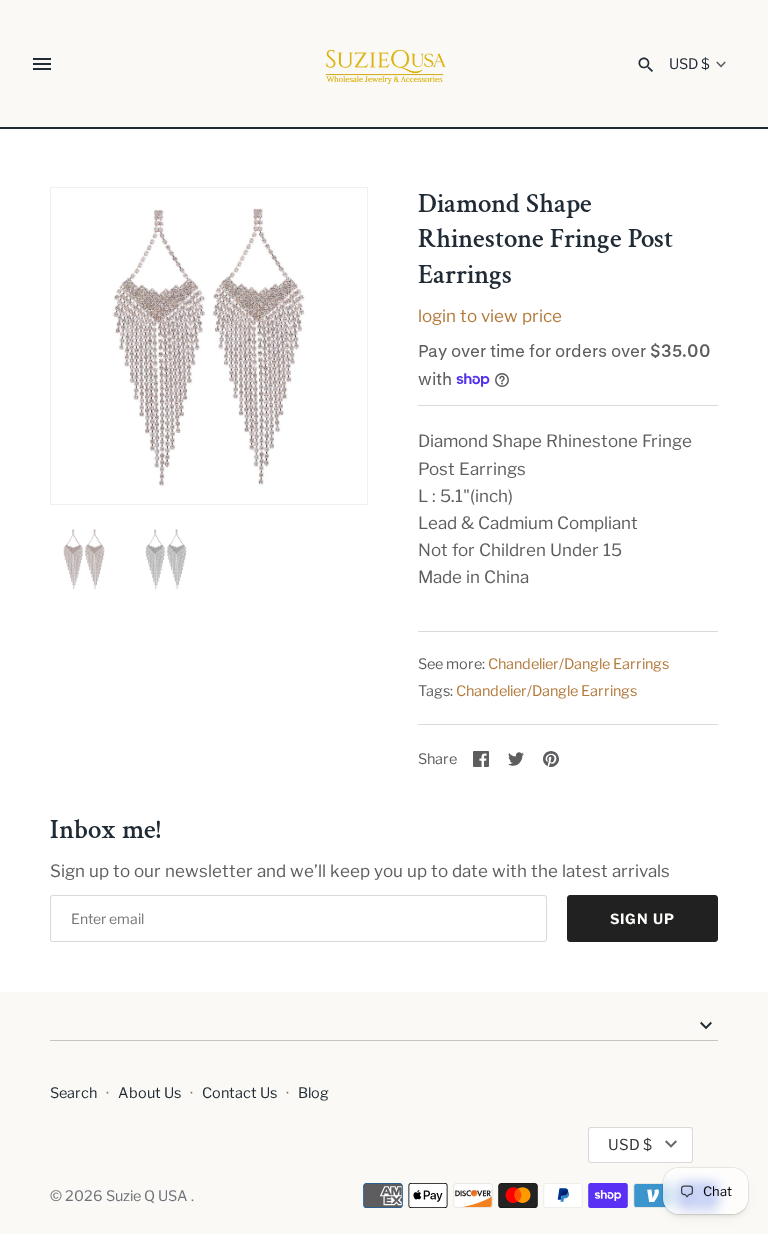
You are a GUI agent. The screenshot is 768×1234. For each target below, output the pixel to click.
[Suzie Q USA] (384, 64)
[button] (325, 346)
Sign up (642, 918)
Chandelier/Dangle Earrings (578, 664)
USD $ (689, 64)
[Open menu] (42, 64)
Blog (313, 1093)
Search (73, 1093)
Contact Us (239, 1093)
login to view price (490, 316)
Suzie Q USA (148, 1196)
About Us (149, 1093)
